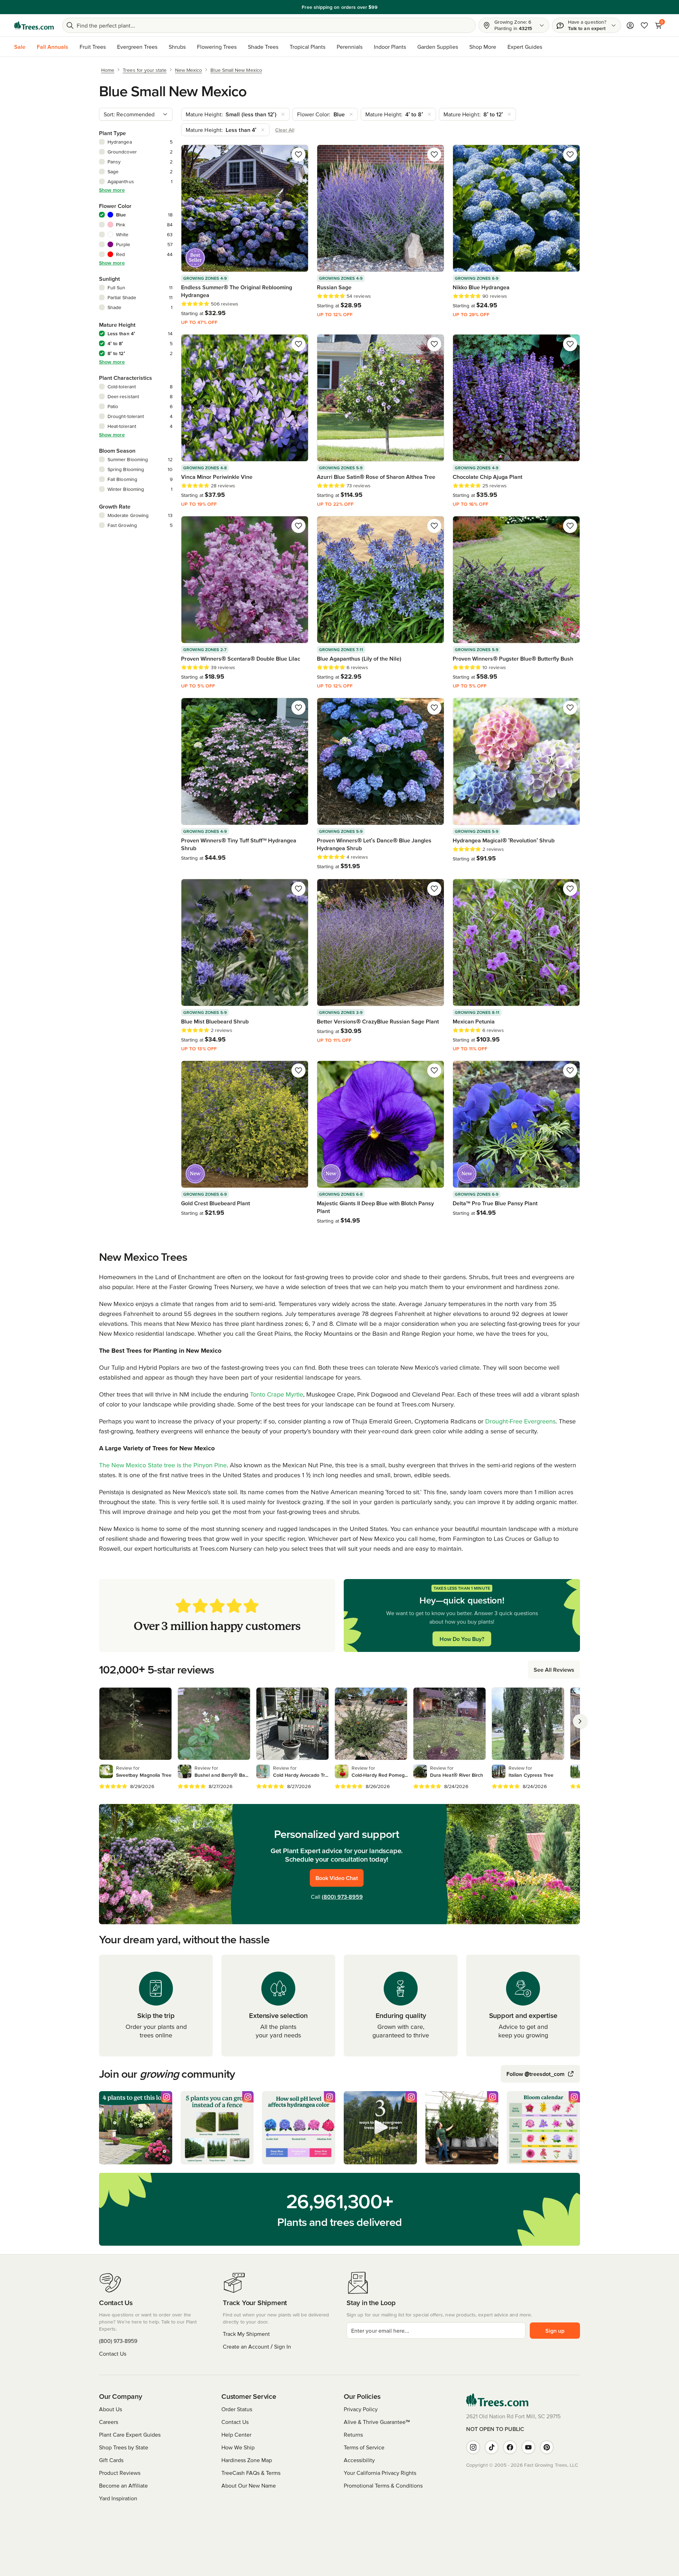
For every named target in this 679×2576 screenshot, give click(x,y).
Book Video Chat (337, 1878)
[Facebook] (510, 2447)
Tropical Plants (307, 47)
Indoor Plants (390, 47)
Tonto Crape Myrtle (277, 1394)
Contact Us (113, 2354)
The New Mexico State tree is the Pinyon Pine (163, 1465)
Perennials (350, 47)
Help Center (236, 2435)
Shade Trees (263, 47)
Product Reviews (120, 2473)
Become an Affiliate (123, 2485)
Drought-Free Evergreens (520, 1421)
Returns (353, 2435)
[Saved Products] (644, 25)
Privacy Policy (361, 2409)
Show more (112, 190)
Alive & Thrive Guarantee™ (377, 2422)
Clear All (285, 130)
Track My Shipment (246, 2334)
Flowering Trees (217, 47)
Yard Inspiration (118, 2498)
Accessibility (359, 2460)
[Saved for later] (298, 155)
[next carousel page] (580, 1721)
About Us (111, 2409)
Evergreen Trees (137, 47)
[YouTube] (528, 2447)
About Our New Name (249, 2485)
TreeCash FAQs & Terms (251, 2473)
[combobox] (136, 114)
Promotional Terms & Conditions (383, 2485)
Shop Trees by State (124, 2447)
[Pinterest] (547, 2447)
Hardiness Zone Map (247, 2460)
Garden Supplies (438, 47)
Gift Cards (111, 2460)
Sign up (555, 2331)
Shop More (483, 47)
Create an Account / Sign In (257, 2346)
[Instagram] (473, 2447)
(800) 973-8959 (342, 1897)
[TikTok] (492, 2447)
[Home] (34, 25)
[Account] (630, 25)
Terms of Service (364, 2447)
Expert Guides (525, 47)
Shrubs (177, 47)
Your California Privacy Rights (380, 2473)
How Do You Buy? (462, 1639)
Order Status (237, 2409)
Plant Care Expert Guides (130, 2435)
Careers (109, 2422)
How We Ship (238, 2447)
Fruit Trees (93, 47)
